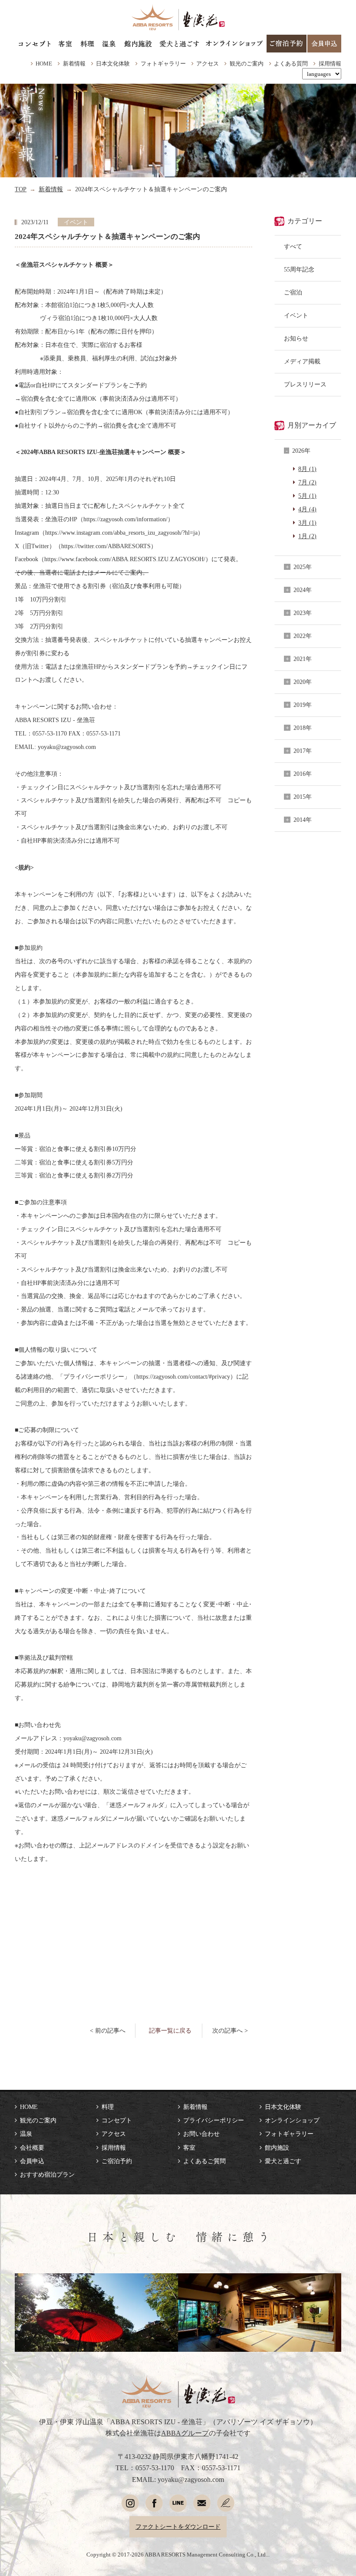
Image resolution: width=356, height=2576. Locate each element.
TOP (21, 189)
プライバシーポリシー (214, 2120)
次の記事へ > (230, 2030)
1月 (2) (307, 536)
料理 (108, 2107)
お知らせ (296, 338)
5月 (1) (307, 496)
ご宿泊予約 (117, 2161)
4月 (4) (307, 509)
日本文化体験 (113, 64)
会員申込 (32, 2161)
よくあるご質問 (204, 2161)
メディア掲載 (302, 361)
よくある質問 (291, 64)
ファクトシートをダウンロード (178, 2527)
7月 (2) (307, 482)
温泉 (26, 2134)
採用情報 (330, 64)
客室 (189, 2148)
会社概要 (32, 2148)
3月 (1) (307, 523)
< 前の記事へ (108, 2030)
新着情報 (74, 64)
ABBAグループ (185, 2433)
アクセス (208, 64)
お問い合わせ (201, 2134)
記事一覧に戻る (170, 2030)
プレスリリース (305, 384)
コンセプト (117, 2120)
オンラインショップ (292, 2120)
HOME (44, 64)
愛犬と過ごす (283, 2161)
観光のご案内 (247, 64)
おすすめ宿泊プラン (47, 2174)
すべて (293, 246)
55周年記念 (299, 269)
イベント (296, 315)
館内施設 (277, 2148)
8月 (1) (307, 469)
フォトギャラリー (163, 64)
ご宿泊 (293, 292)
